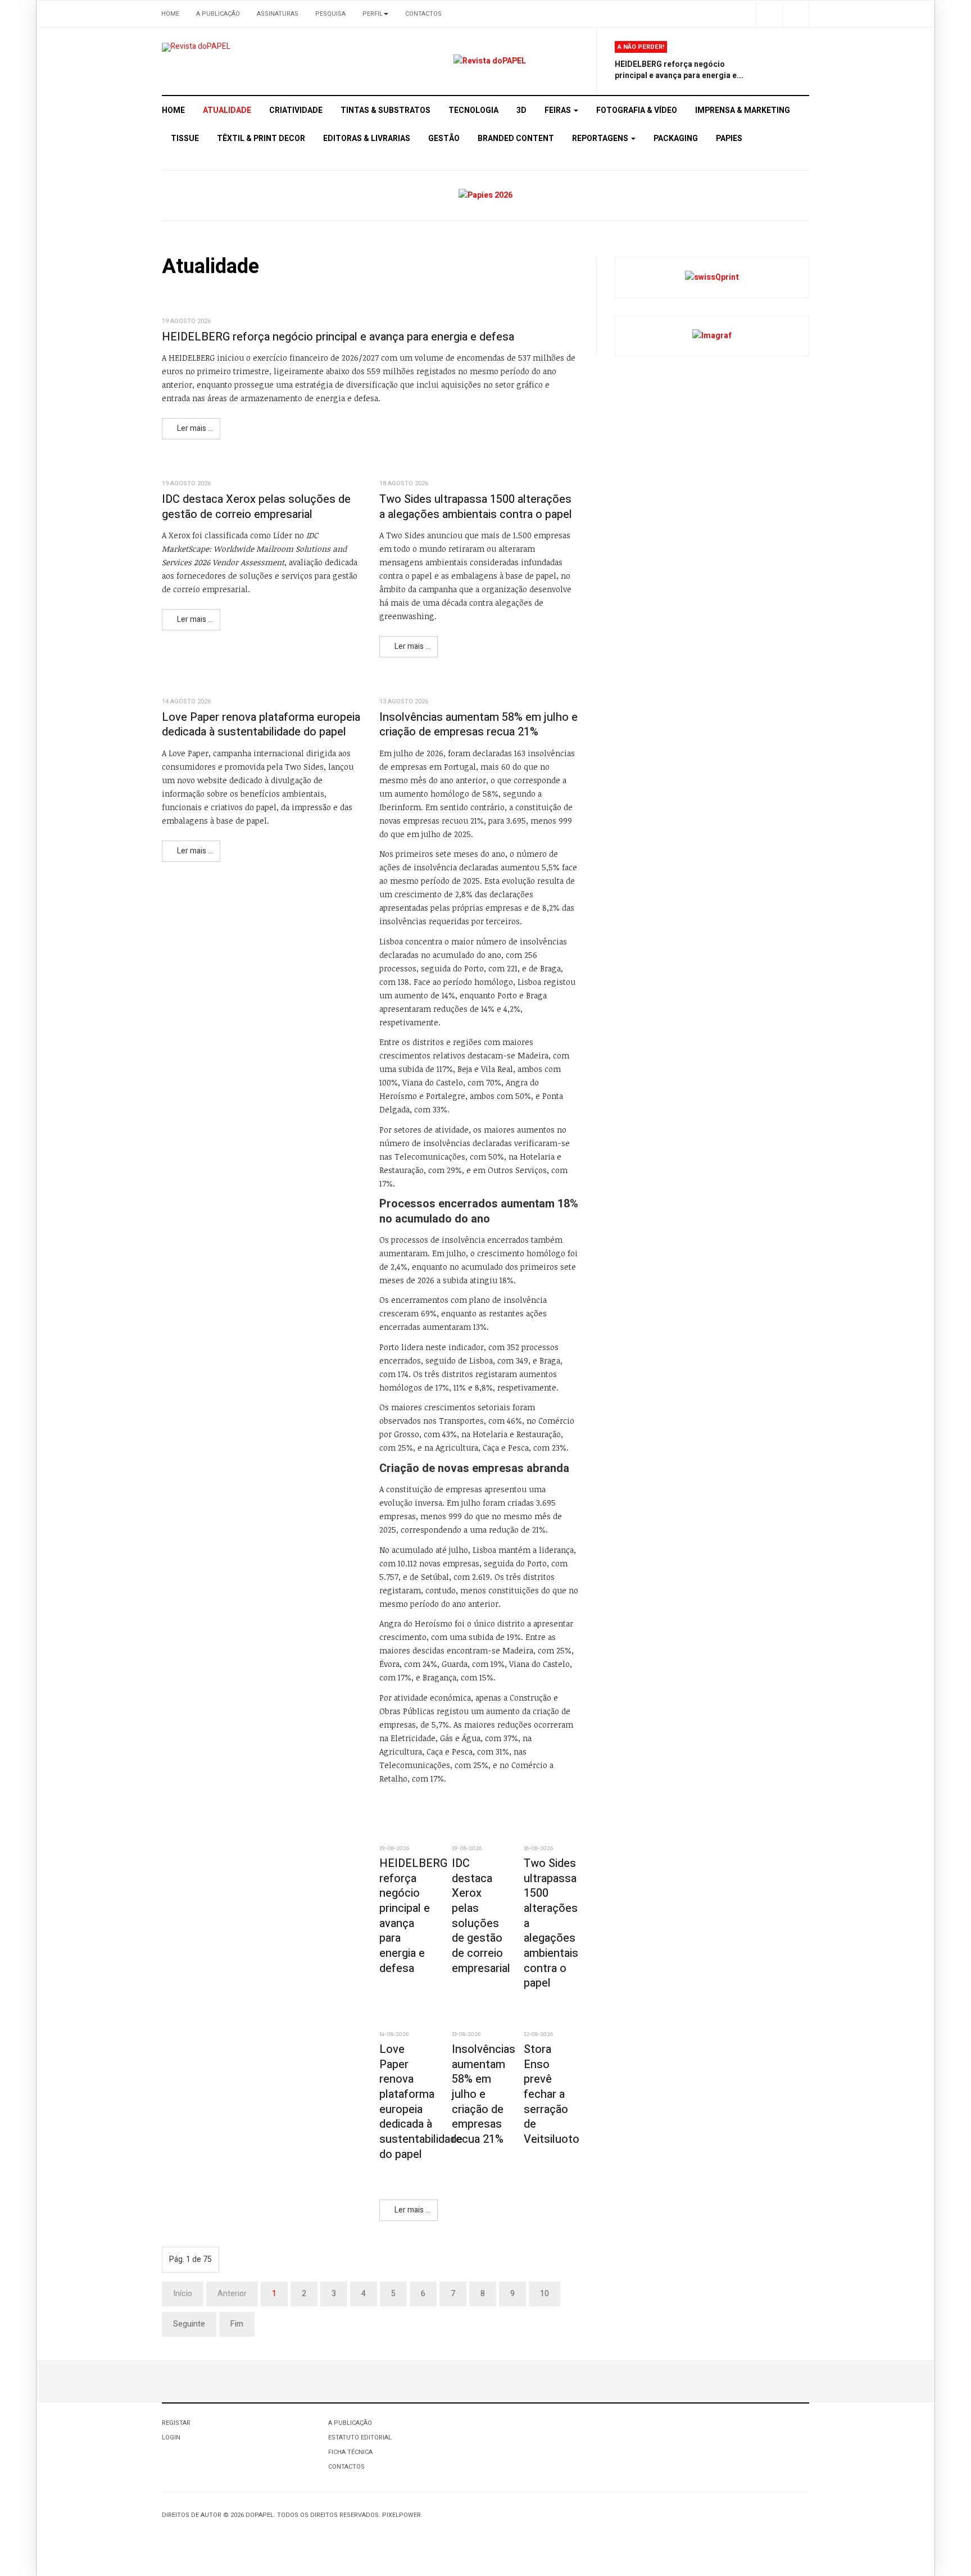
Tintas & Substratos (385, 110)
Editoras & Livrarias (367, 138)
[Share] (769, 14)
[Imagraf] (712, 336)
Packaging (676, 138)
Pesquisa (330, 14)
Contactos (423, 14)
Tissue (185, 138)
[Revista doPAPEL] (196, 47)
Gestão (444, 138)
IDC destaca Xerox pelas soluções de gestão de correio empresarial (256, 507)
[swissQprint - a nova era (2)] (712, 277)
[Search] (795, 14)
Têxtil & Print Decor (261, 138)
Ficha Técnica (350, 2452)
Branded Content (516, 138)
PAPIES (729, 138)
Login (171, 2438)
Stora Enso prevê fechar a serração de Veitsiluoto (552, 2094)
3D (521, 110)
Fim (237, 2324)
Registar (176, 2423)
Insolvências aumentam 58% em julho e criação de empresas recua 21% (478, 725)
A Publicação (218, 14)
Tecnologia (473, 110)
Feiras (559, 110)
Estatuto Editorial (360, 2438)
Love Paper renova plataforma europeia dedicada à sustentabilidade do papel (261, 725)
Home (170, 14)
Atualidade (227, 110)
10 (545, 2294)
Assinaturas (278, 14)
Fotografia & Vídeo (637, 110)
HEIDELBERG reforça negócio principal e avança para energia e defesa (338, 337)
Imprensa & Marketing (743, 110)
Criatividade (296, 110)
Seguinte (189, 2324)
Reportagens (601, 138)
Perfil (373, 14)
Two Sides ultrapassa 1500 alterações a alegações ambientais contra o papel (476, 507)
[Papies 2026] (485, 195)
